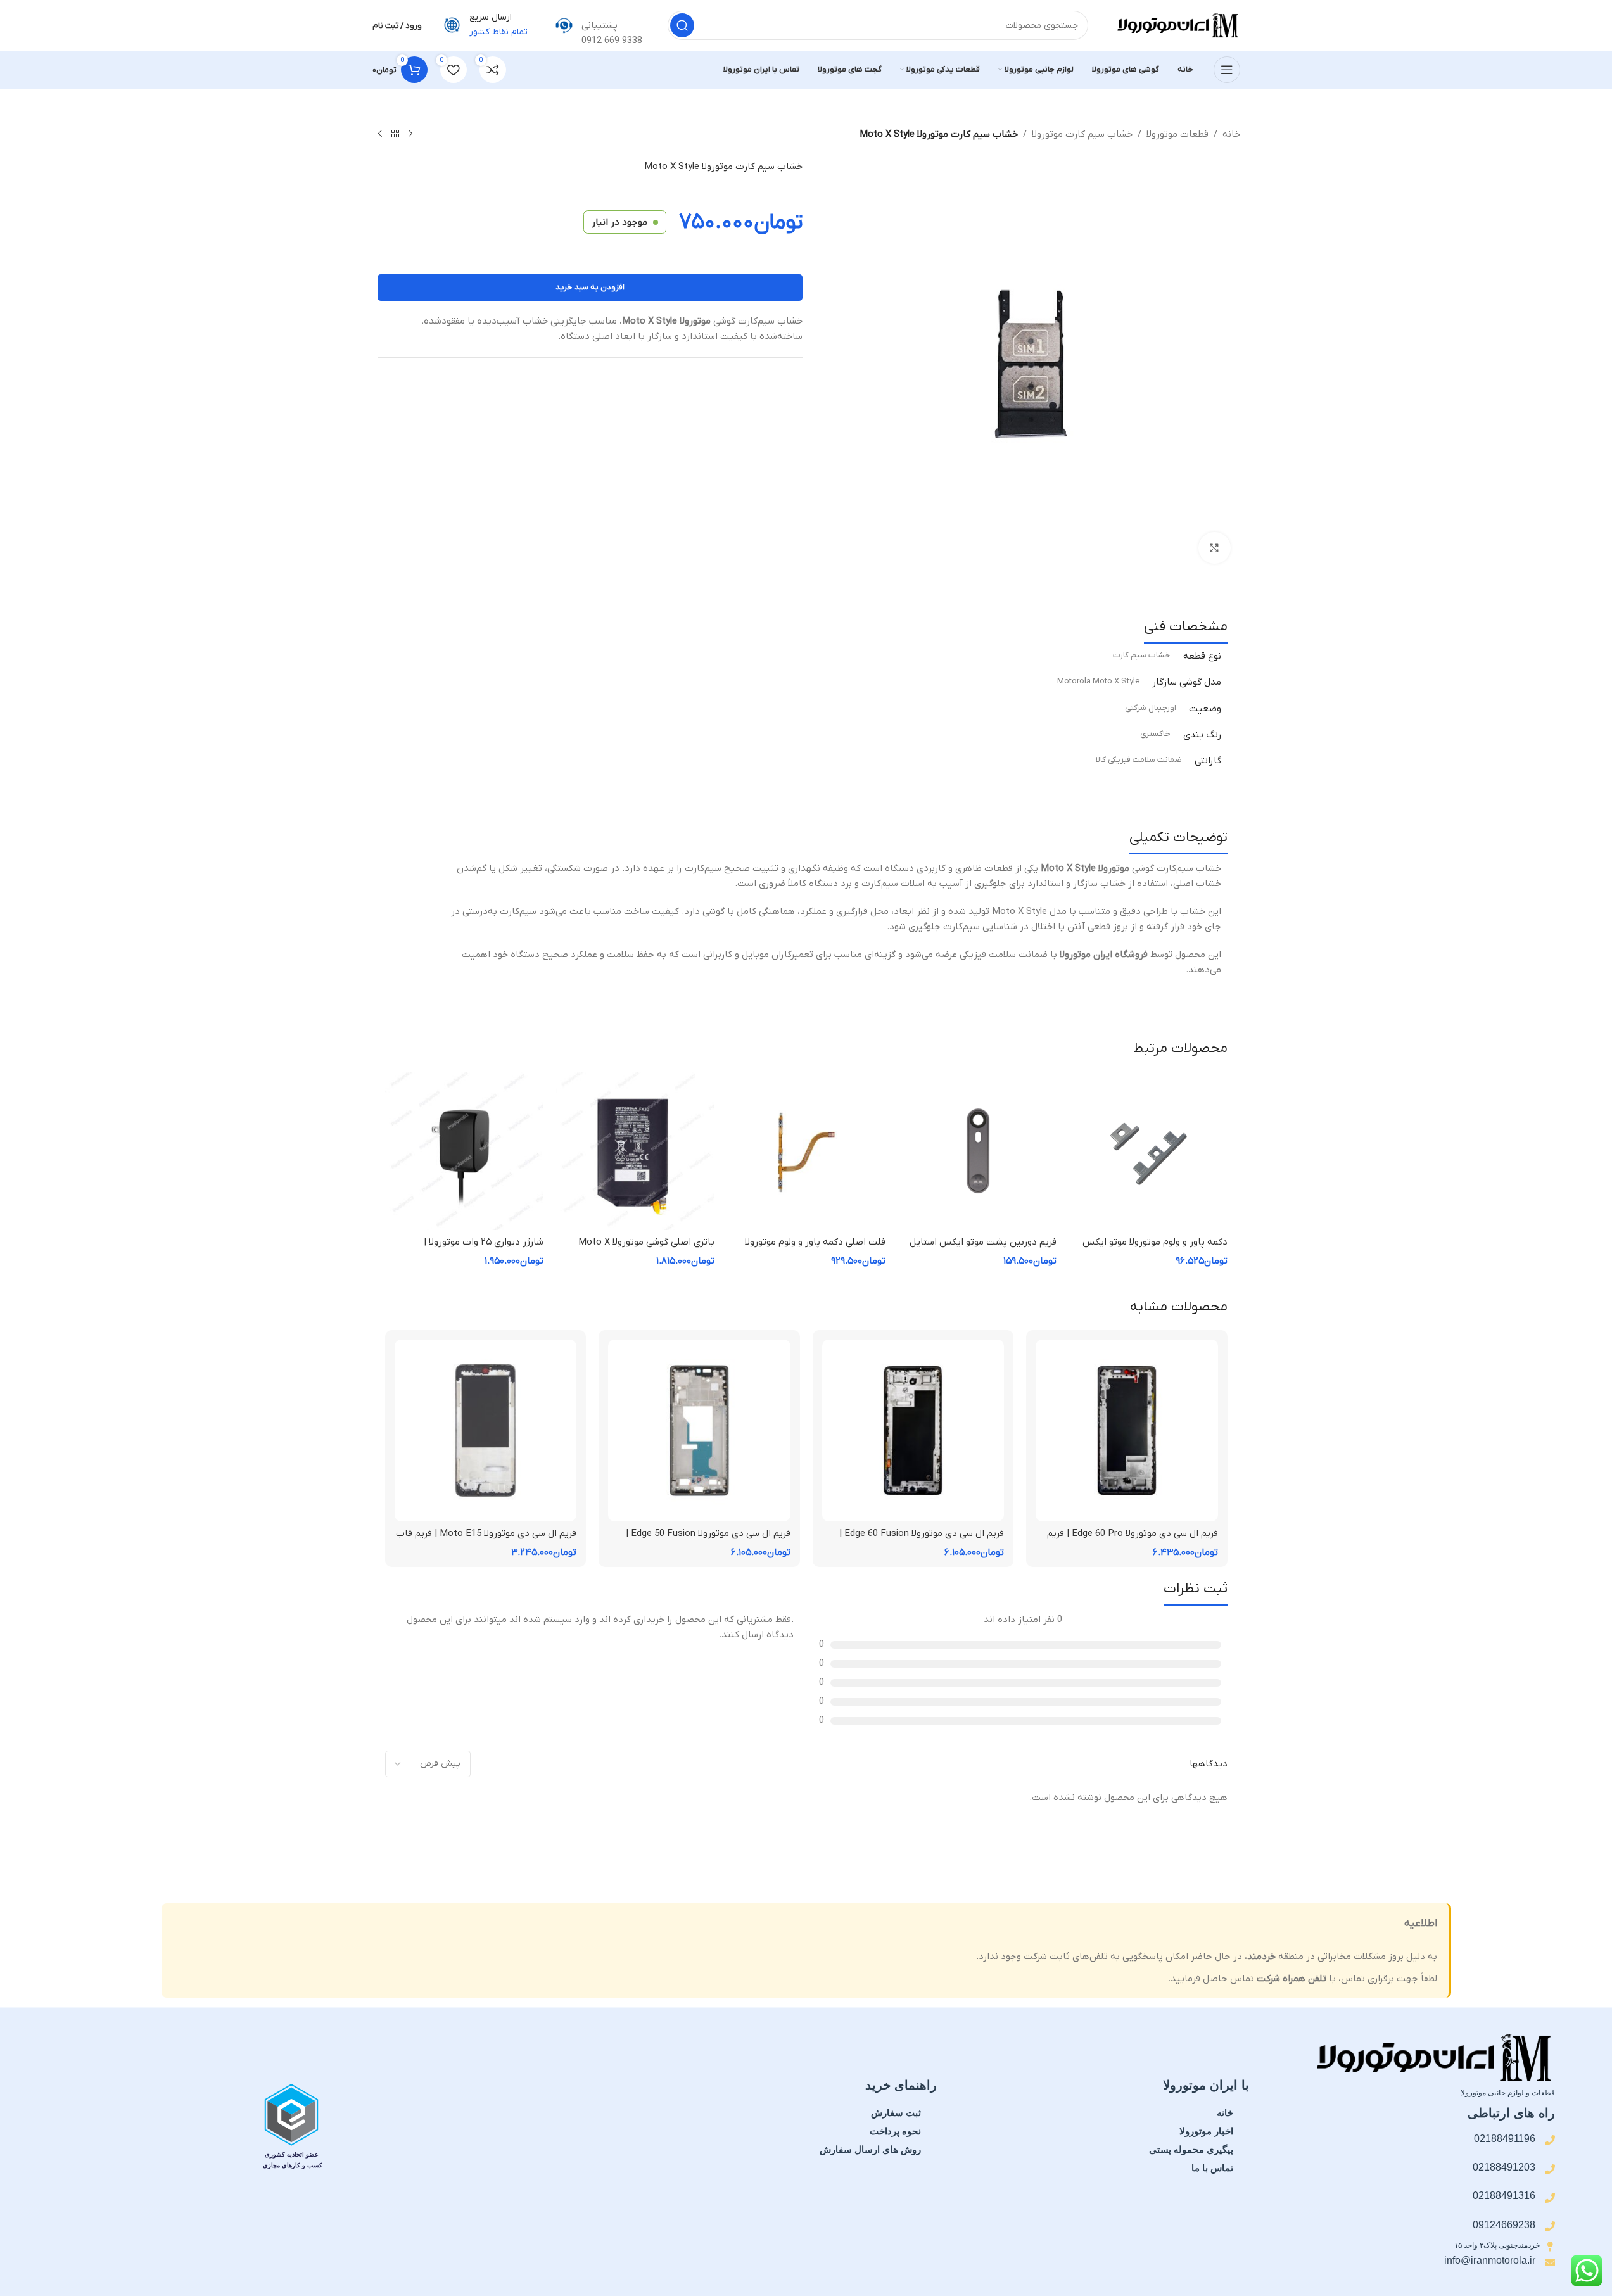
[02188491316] (1550, 2198)
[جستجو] (682, 25)
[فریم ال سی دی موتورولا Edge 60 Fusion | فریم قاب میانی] (913, 1431)
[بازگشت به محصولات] (395, 134)
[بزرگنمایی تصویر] (1214, 548)
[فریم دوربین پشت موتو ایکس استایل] (977, 1151)
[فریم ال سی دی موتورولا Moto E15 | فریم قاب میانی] (486, 1431)
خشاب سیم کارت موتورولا (1082, 134)
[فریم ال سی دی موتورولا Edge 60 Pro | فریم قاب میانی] (1127, 1431)
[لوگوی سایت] (1177, 25)
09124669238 (1504, 2225)
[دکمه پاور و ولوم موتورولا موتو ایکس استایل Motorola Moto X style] (1148, 1151)
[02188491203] (1550, 2169)
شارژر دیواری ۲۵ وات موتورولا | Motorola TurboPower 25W (484, 1249)
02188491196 (1505, 2139)
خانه (1231, 134)
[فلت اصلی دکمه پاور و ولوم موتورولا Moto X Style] (806, 1151)
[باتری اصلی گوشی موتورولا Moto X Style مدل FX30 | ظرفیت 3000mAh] (635, 1151)
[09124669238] (1550, 2226)
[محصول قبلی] (410, 134)
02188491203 (1504, 2167)
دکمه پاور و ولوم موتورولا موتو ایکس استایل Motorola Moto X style (1155, 1249)
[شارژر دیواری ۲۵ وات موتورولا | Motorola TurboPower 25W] (464, 1151)
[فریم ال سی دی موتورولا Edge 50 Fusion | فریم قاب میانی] (699, 1431)
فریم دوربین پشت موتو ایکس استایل (983, 1242)
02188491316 (1504, 2196)
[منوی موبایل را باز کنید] (1227, 70)
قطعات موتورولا (1177, 134)
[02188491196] (1550, 2140)
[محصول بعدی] (380, 134)
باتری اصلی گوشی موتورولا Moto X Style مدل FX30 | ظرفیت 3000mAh (643, 1249)
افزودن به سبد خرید (590, 287)
